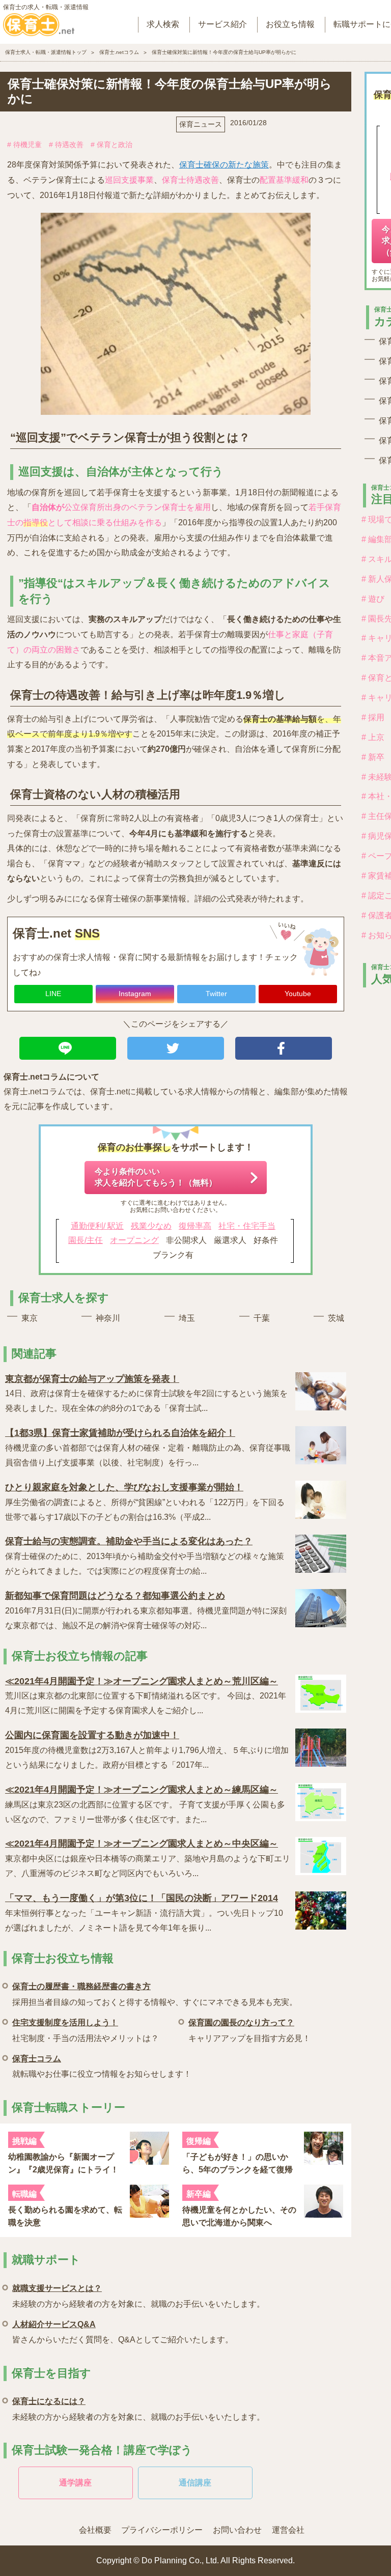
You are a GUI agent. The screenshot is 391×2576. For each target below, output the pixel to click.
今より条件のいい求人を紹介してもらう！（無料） (156, 1177)
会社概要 (95, 2530)
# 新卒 (373, 757)
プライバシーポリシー (162, 2530)
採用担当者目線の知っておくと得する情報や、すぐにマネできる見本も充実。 (155, 1994)
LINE (53, 994)
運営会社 (288, 2530)
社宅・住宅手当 (247, 1226)
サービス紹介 (222, 24)
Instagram (135, 994)
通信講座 (195, 2483)
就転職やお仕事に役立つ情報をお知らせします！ (102, 2066)
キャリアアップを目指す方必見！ (249, 2030)
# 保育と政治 (111, 145)
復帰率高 (195, 1226)
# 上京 (373, 737)
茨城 (336, 1318)
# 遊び (373, 599)
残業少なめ (151, 1226)
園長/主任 (86, 1240)
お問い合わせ (237, 2530)
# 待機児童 (24, 145)
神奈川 (108, 1318)
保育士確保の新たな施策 (224, 165)
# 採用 (373, 717)
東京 (30, 1318)
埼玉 (187, 1318)
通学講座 (75, 2483)
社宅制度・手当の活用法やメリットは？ (86, 2030)
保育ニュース (201, 124)
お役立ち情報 (290, 24)
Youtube (298, 994)
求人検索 (163, 24)
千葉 (262, 1318)
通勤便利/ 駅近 (97, 1226)
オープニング (134, 1240)
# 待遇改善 (66, 145)
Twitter (216, 994)
